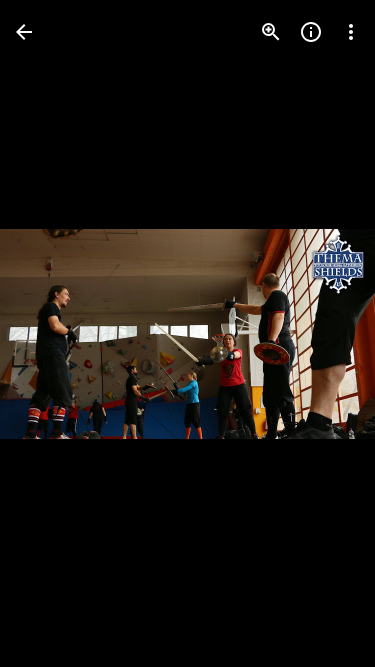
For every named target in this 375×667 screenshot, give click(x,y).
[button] (56, 334)
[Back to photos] (24, 32)
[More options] (351, 32)
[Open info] (311, 32)
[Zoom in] (271, 32)
